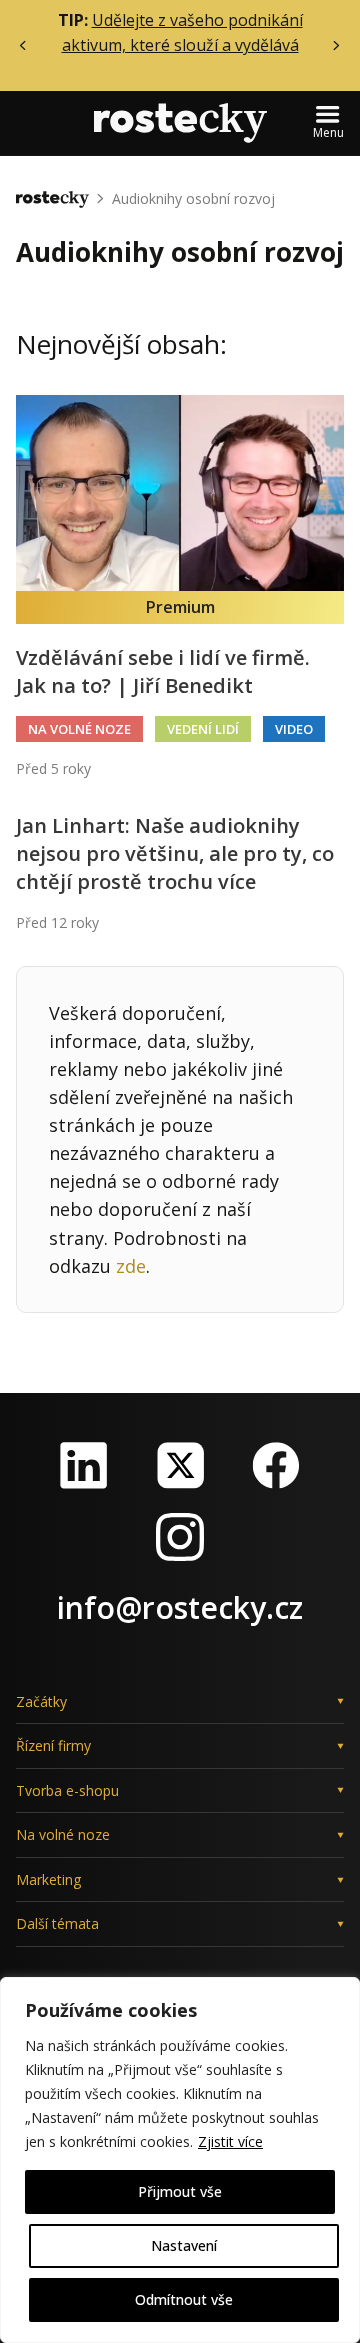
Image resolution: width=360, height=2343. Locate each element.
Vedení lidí (203, 729)
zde (131, 1266)
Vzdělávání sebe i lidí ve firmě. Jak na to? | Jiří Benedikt (163, 671)
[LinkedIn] (84, 1465)
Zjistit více (230, 2141)
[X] (180, 1465)
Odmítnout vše (184, 2299)
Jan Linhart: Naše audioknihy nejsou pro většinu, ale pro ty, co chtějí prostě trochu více (175, 853)
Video (294, 729)
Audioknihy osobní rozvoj (193, 198)
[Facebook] (276, 1465)
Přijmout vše (180, 2191)
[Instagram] (180, 1537)
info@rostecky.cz (180, 1607)
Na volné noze (79, 729)
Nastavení (184, 2245)
